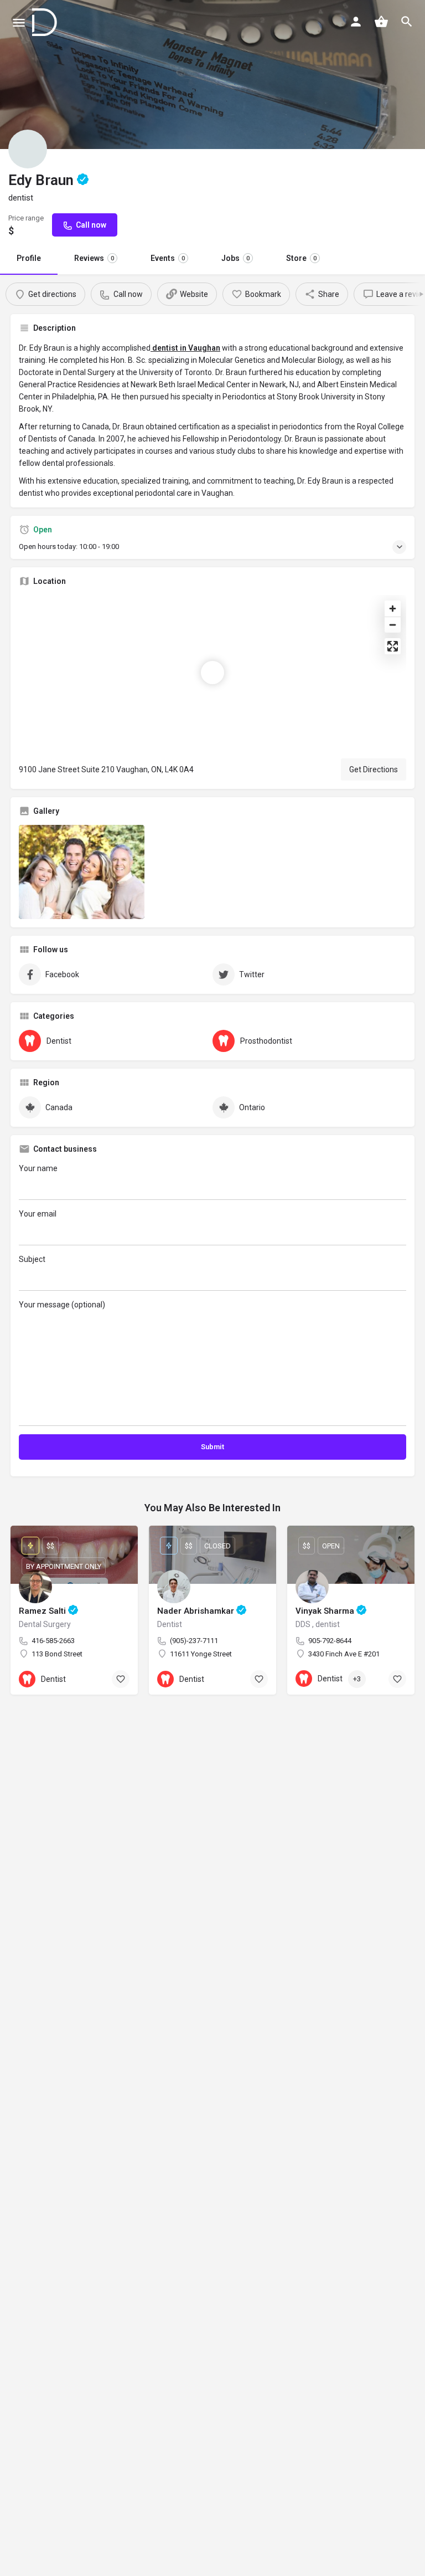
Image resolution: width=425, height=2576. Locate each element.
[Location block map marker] (212, 673)
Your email (38, 1214)
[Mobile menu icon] (19, 22)
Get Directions (374, 769)
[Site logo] (46, 22)
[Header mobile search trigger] (407, 22)
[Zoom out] (393, 625)
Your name (38, 1168)
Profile (29, 258)
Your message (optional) (62, 1305)
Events (168, 258)
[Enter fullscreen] (393, 646)
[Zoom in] (393, 609)
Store (301, 258)
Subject (32, 1259)
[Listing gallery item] (82, 872)
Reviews (94, 258)
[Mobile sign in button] (356, 22)
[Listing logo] (28, 149)
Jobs (235, 258)
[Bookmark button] (121, 1679)
